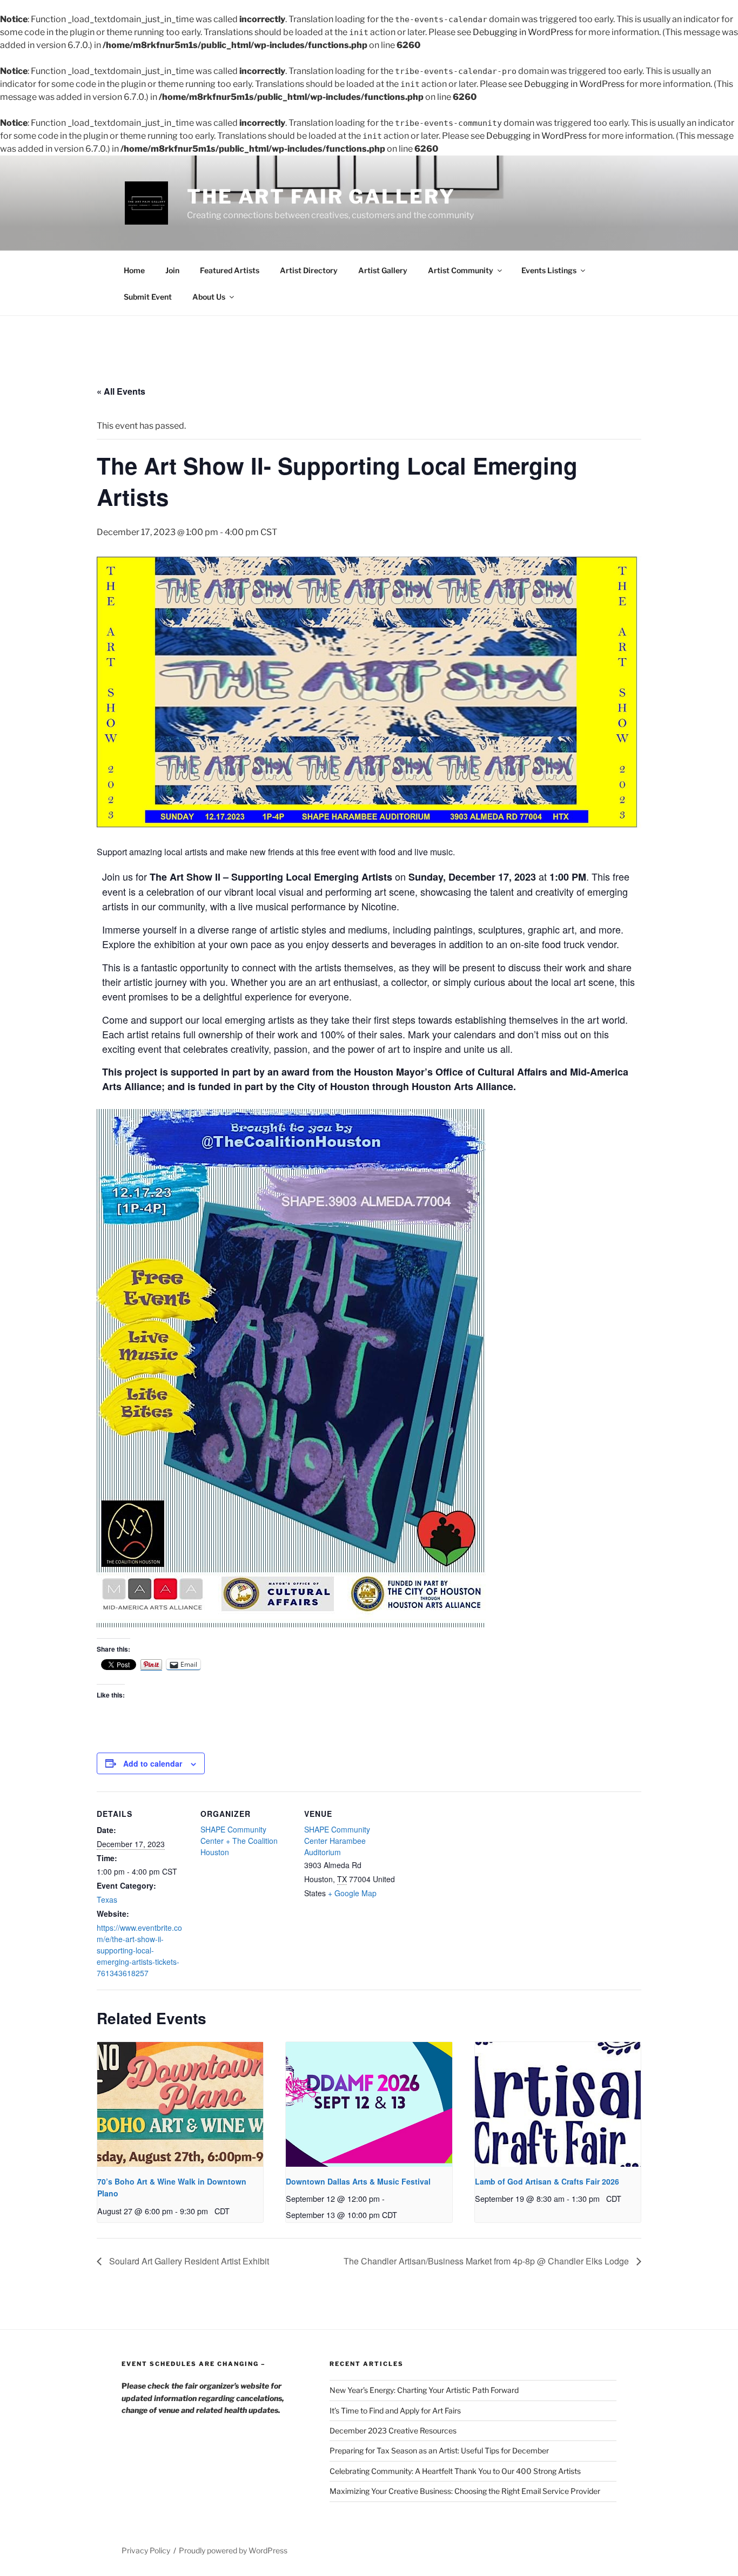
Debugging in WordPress (523, 32)
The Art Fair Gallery (321, 197)
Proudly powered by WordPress (233, 2550)
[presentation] (180, 2104)
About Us (209, 297)
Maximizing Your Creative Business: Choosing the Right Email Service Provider (465, 2491)
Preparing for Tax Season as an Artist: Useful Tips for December (439, 2450)
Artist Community (461, 270)
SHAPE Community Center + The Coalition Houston (239, 1841)
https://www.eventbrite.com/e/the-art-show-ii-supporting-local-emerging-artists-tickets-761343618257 (139, 1950)
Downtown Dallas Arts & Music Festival (358, 2181)
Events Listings (549, 270)
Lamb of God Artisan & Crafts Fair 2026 (547, 2181)
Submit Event (148, 297)
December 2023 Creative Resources (393, 2430)
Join (172, 270)
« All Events (121, 391)
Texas (107, 1899)
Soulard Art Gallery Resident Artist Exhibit (188, 2261)
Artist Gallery (383, 270)
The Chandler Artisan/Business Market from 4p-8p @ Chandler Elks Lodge (487, 2261)
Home (134, 270)
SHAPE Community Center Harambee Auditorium (337, 1841)
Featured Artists (230, 270)
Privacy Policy (146, 2550)
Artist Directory (309, 270)
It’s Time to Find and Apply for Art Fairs (395, 2411)
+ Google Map (352, 1893)
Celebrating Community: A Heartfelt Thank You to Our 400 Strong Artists (455, 2471)
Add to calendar (153, 1763)
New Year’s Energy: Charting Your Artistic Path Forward (424, 2390)
